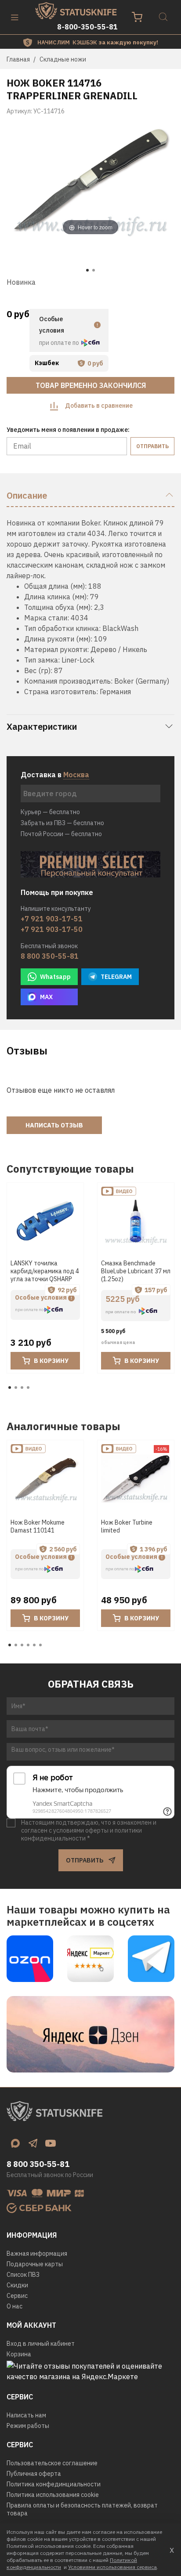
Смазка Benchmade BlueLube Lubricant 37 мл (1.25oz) (136, 1271)
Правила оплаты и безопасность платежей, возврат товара (82, 2509)
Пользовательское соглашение (52, 2463)
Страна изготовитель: (61, 692)
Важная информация (37, 2254)
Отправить (152, 446)
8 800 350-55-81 (50, 956)
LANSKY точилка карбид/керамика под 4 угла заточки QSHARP (45, 1271)
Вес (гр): (38, 670)
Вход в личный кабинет (41, 2344)
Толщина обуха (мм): (58, 607)
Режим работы (28, 2426)
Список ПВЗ (23, 2275)
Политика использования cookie (53, 2495)
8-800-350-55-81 (87, 27)
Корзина (19, 2354)
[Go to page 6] (40, 1645)
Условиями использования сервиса (112, 2567)
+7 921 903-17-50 (52, 929)
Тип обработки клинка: (62, 628)
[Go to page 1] (10, 1388)
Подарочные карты (35, 2264)
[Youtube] (51, 2143)
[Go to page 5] (34, 1645)
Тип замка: (42, 660)
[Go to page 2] (16, 1388)
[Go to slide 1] (87, 270)
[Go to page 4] (28, 1388)
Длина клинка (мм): (56, 597)
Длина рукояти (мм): (58, 639)
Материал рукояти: (56, 649)
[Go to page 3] (22, 1388)
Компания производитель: (68, 681)
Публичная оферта (34, 2474)
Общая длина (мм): (55, 586)
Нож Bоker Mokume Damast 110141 (38, 1527)
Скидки (17, 2285)
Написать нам (26, 2415)
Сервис (17, 2296)
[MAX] (15, 2143)
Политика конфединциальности (54, 2484)
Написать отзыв (54, 1125)
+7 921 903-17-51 (52, 919)
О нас (14, 2306)
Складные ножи (63, 59)
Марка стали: (47, 618)
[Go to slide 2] (94, 270)
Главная (18, 59)
